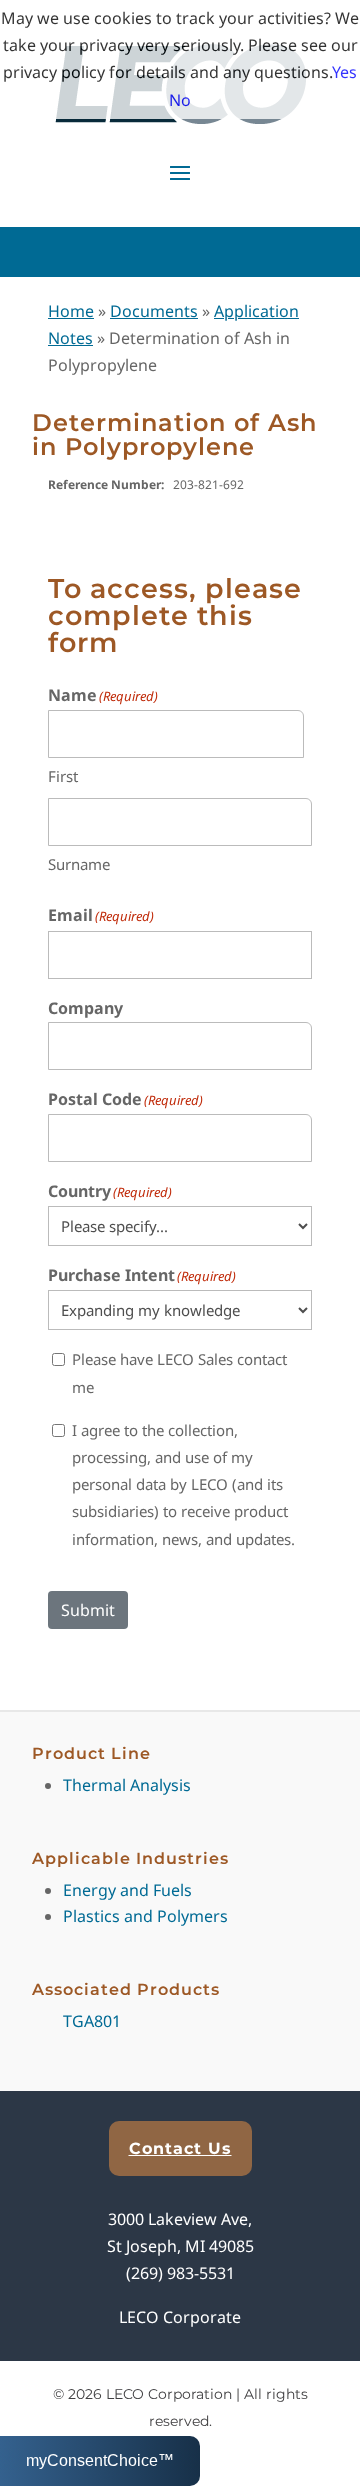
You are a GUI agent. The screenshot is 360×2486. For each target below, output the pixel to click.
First (63, 776)
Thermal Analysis (127, 1785)
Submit (88, 1610)
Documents (154, 311)
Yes (344, 72)
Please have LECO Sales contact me (179, 1372)
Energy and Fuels (127, 1890)
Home (71, 311)
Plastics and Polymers (145, 1916)
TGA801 (92, 2021)
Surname (79, 864)
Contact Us (180, 2148)
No (180, 100)
